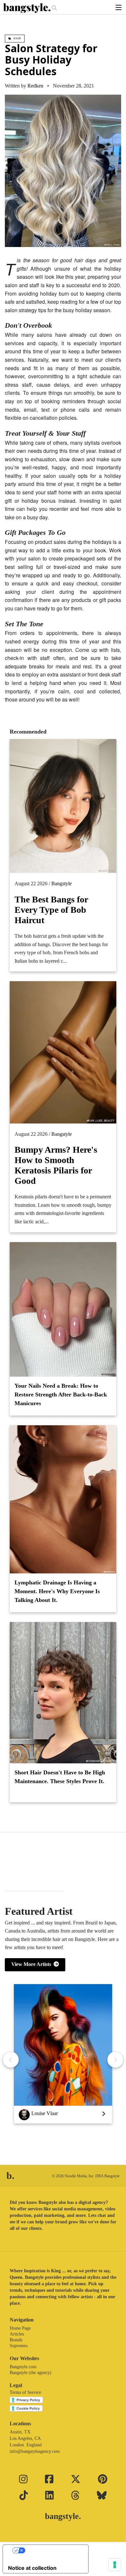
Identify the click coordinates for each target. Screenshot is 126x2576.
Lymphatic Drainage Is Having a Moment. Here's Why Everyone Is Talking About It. (57, 1591)
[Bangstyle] (27, 8)
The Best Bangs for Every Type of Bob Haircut (51, 910)
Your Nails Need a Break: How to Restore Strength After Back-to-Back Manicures (61, 1394)
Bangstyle (62, 883)
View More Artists (32, 1964)
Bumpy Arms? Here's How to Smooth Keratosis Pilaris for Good (56, 1165)
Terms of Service (25, 2392)
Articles (17, 2334)
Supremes (19, 2346)
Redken (35, 86)
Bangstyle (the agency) (31, 2373)
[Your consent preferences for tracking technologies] (115, 2565)
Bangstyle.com (23, 2367)
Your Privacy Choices (52, 2550)
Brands (16, 2340)
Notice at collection (32, 2568)
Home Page (20, 2328)
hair (17, 38)
